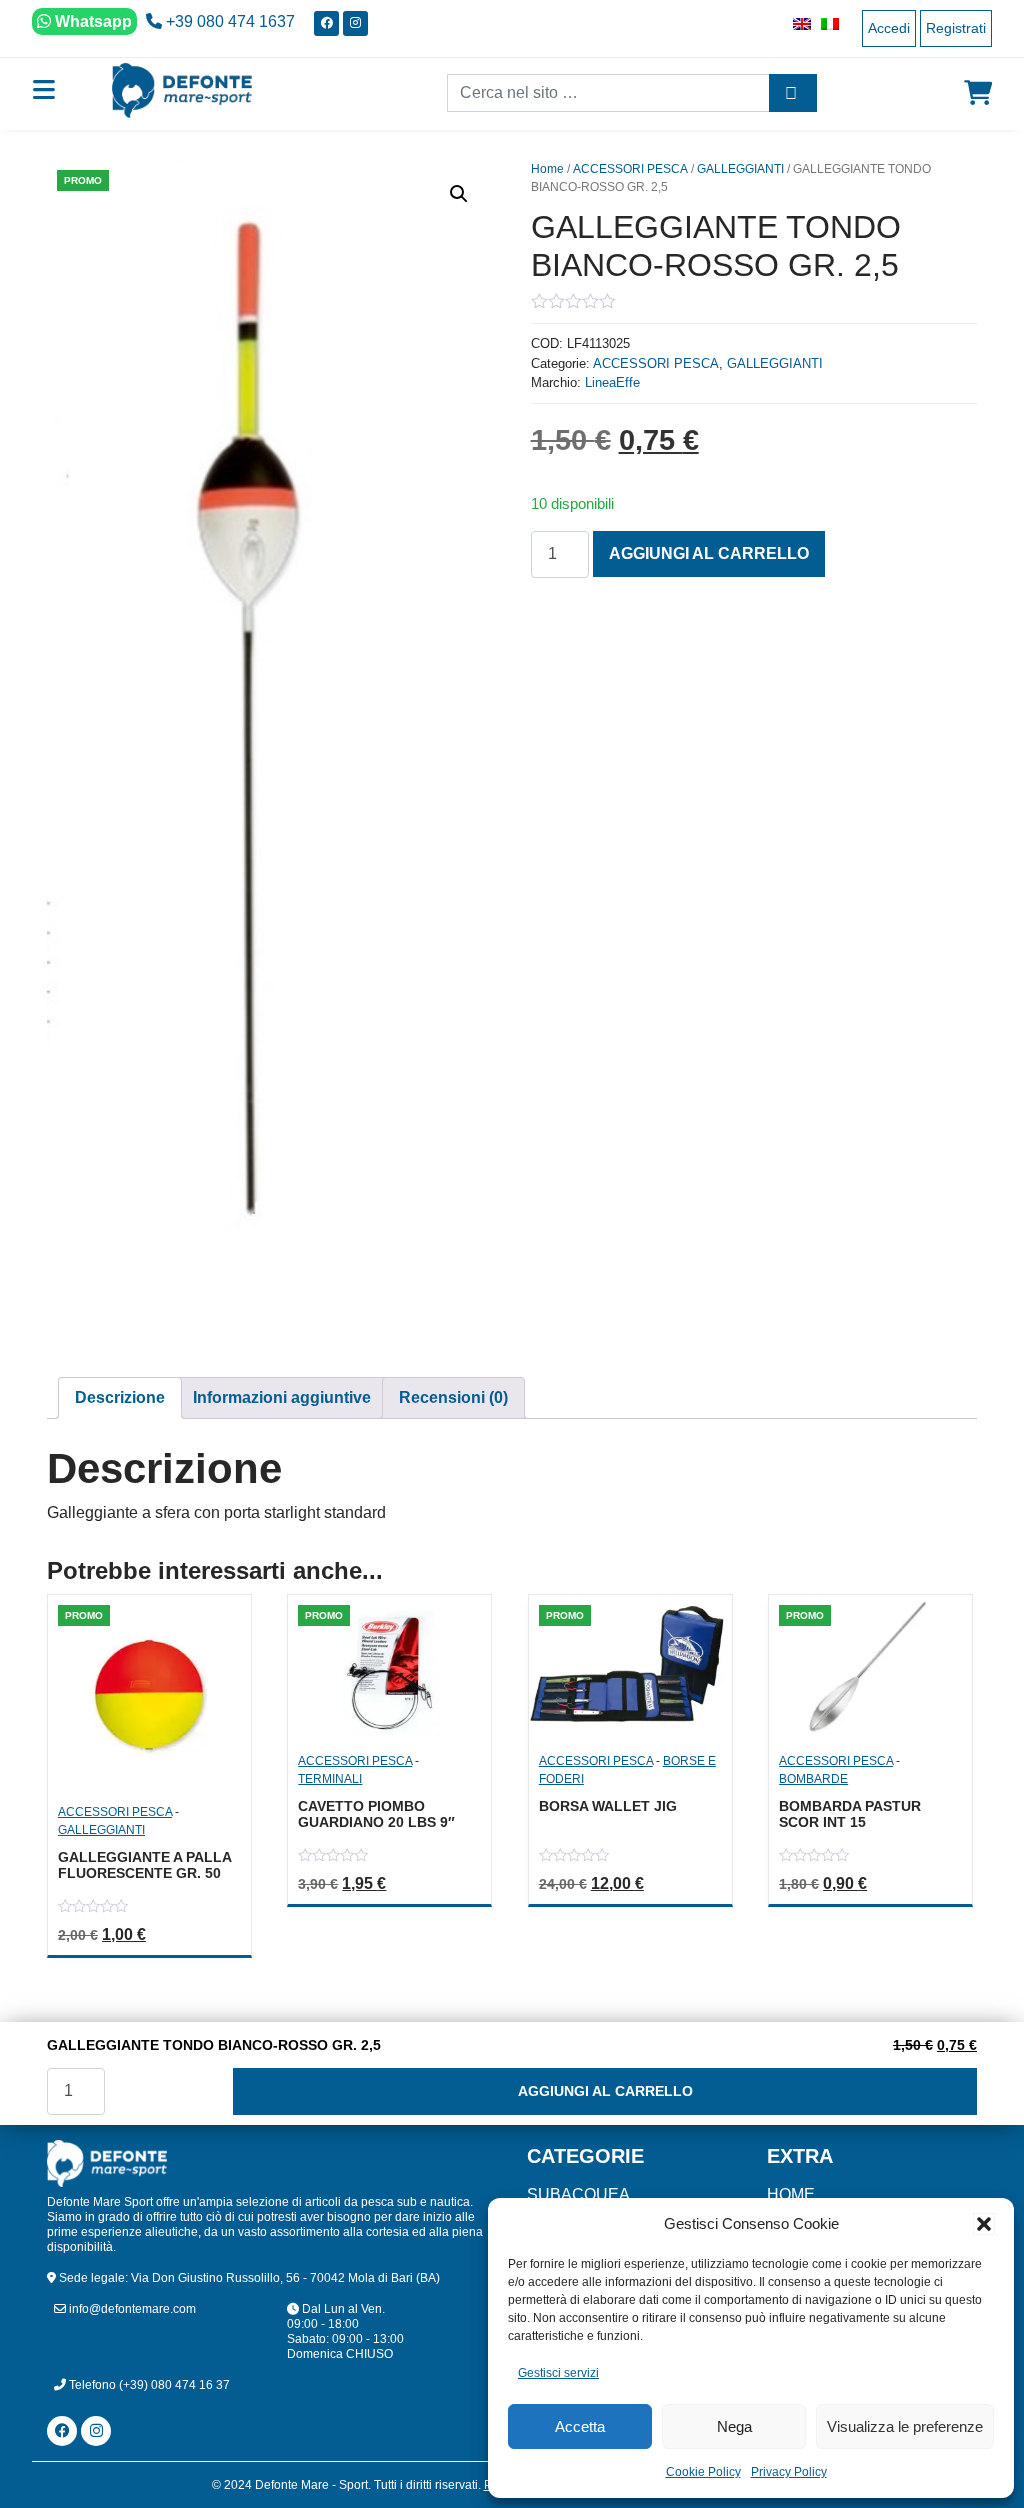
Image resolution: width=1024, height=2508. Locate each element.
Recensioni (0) (453, 1397)
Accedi (889, 28)
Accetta (580, 2426)
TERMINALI (330, 1779)
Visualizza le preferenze (905, 2426)
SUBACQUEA (578, 2194)
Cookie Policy (703, 2472)
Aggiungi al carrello (709, 553)
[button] (984, 2224)
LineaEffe (612, 382)
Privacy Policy (789, 2472)
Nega (734, 2426)
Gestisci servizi (558, 2373)
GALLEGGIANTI (740, 169)
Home (547, 169)
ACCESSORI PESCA (630, 169)
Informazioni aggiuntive (282, 1397)
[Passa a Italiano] (825, 23)
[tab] (120, 1398)
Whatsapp (91, 21)
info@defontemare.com (131, 2309)
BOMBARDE (813, 1779)
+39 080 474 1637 (228, 21)
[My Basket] (978, 93)
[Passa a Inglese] (797, 23)
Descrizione (120, 1397)
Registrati (956, 28)
